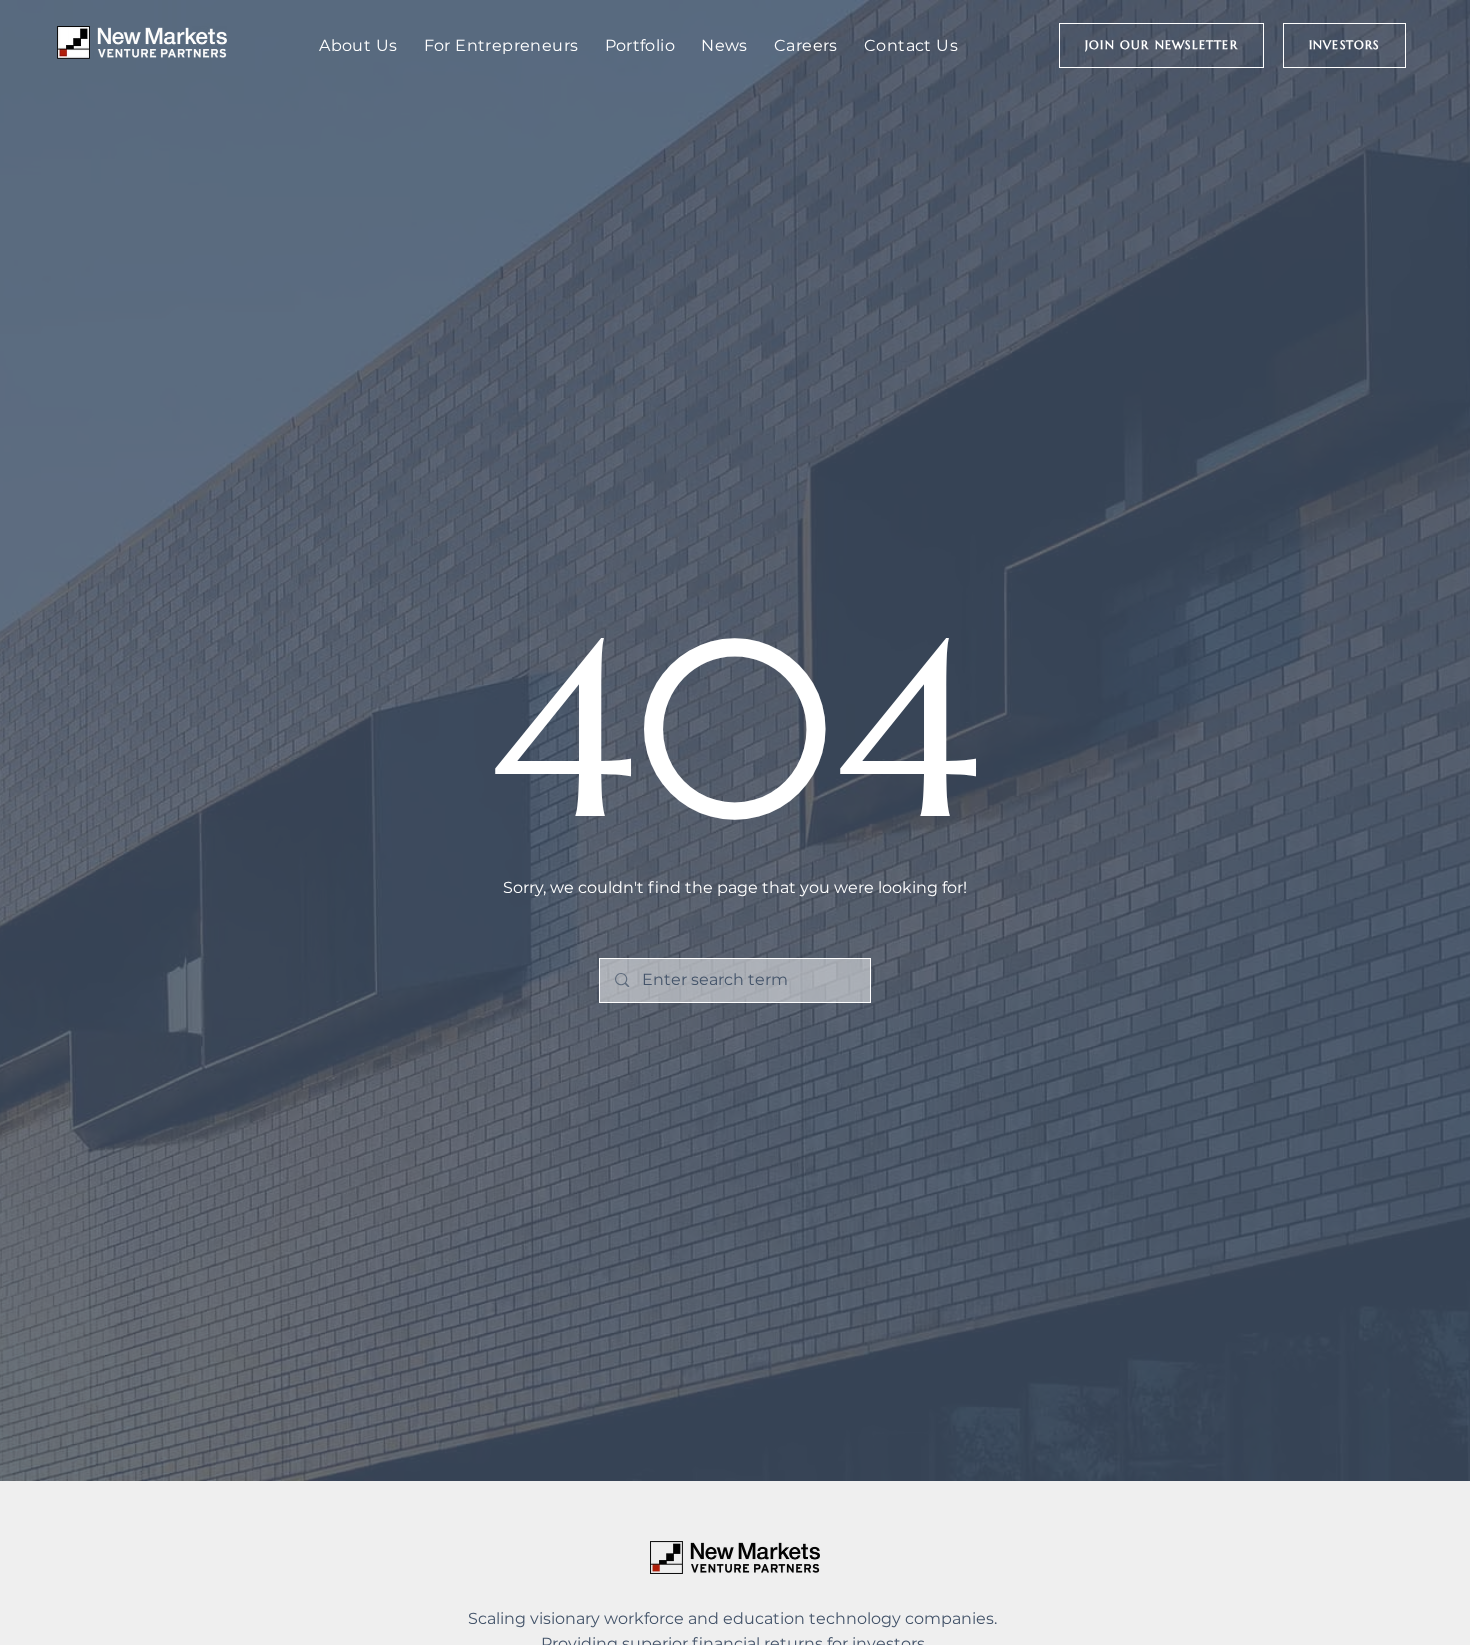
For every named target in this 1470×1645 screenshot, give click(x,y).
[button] (1161, 45)
